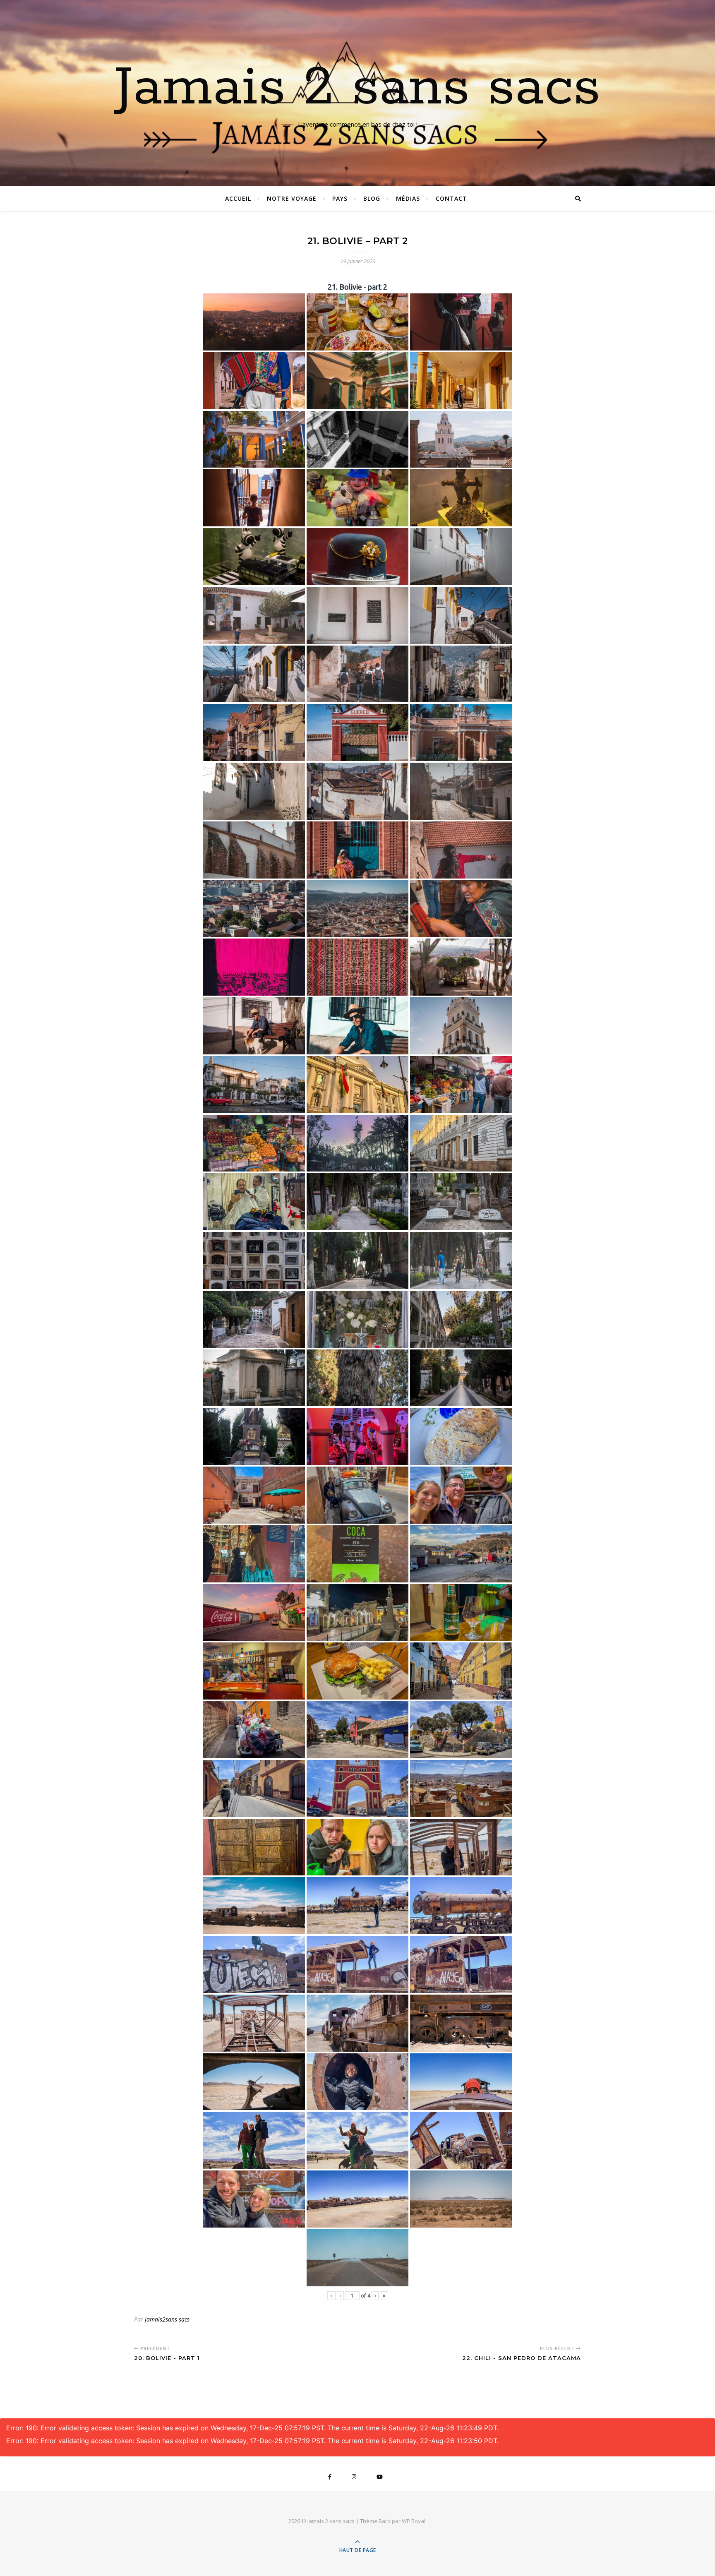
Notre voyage (292, 198)
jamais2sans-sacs (167, 2319)
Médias (408, 198)
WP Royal (414, 2521)
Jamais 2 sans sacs (357, 88)
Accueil (238, 198)
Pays (340, 198)
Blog (372, 198)
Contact (451, 198)
